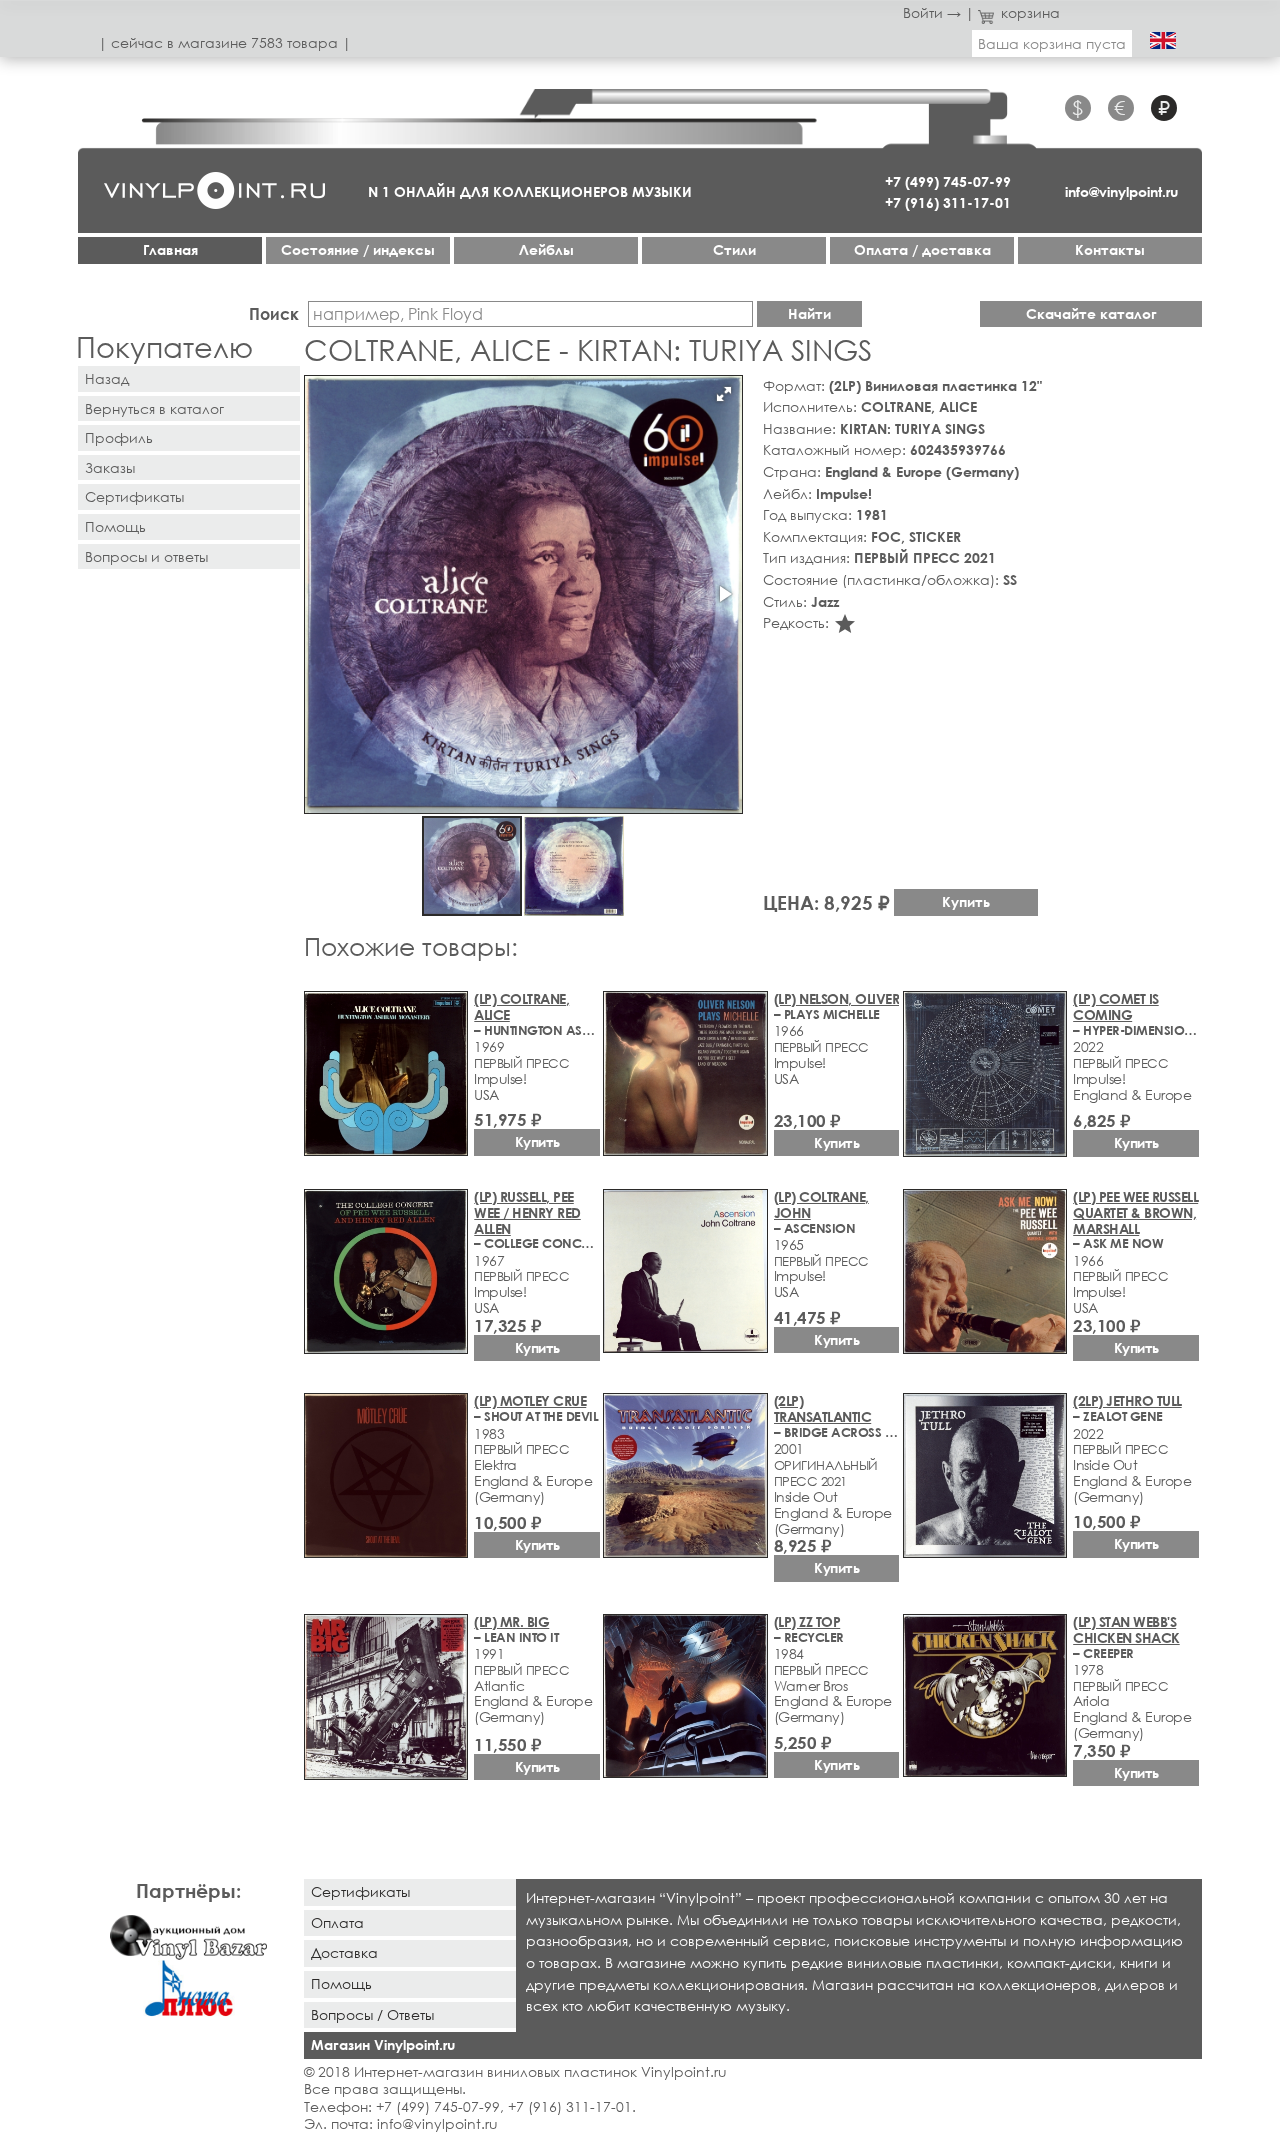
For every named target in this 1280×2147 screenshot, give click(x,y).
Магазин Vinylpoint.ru (383, 2044)
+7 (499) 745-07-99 (948, 181)
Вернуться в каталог (154, 408)
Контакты (1110, 249)
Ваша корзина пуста (1052, 43)
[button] (724, 394)
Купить (966, 901)
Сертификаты (134, 496)
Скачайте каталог (1091, 313)
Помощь (115, 526)
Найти (809, 313)
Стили (734, 249)
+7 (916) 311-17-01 (948, 202)
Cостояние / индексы (358, 249)
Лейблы (546, 249)
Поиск (274, 313)
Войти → (932, 12)
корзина (1030, 12)
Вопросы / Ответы (372, 2014)
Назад (107, 378)
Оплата (337, 1922)
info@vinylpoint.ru (1121, 191)
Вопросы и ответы (146, 556)
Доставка (344, 1952)
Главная (170, 249)
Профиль (119, 437)
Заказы (110, 467)
